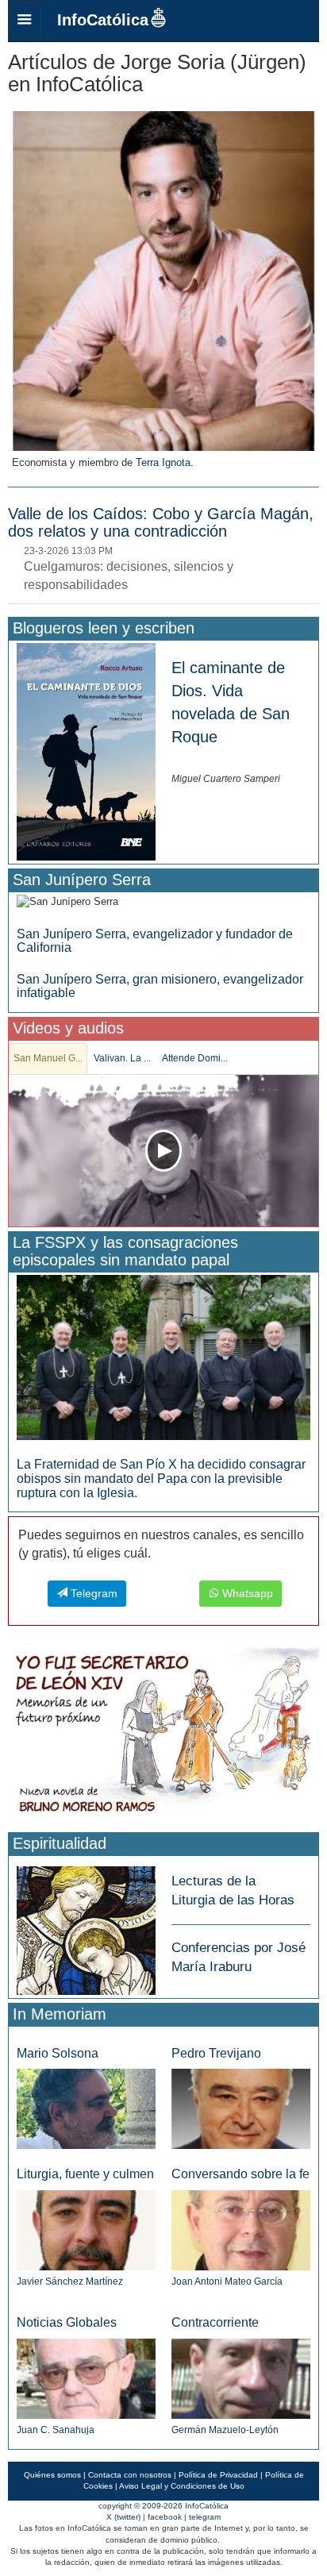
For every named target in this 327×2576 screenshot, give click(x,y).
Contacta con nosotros (130, 2475)
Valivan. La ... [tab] (122, 1058)
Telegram (92, 1593)
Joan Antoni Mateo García (227, 2281)
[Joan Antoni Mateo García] (241, 2229)
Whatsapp (246, 1593)
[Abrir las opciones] (25, 21)
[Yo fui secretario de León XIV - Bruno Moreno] (163, 1735)
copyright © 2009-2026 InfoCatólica (163, 2506)
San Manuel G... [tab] (48, 1058)
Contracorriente (215, 2322)
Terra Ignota (163, 462)
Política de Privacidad (218, 2475)
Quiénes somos (52, 2475)
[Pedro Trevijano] (241, 2108)
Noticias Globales (67, 2322)
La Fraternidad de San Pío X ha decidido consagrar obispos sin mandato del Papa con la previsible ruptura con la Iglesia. (161, 1478)
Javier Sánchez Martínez (70, 2281)
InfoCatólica (103, 20)
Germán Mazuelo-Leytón (225, 2430)
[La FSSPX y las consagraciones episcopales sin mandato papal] (163, 1357)
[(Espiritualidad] (86, 1925)
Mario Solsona (58, 2053)
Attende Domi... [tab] (195, 1058)
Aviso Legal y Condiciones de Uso (182, 2486)
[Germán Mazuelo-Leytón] (241, 2378)
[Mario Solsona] (86, 2108)
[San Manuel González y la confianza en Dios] (163, 1151)
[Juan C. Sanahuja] (86, 2378)
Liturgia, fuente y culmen (85, 2174)
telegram (205, 2517)
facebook (165, 2517)
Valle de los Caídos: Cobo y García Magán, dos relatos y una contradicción (161, 522)
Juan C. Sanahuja (56, 2430)
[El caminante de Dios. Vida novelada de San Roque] (86, 751)
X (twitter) (123, 2517)
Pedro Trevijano (216, 2053)
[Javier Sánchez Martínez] (86, 2229)
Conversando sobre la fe (240, 2174)
